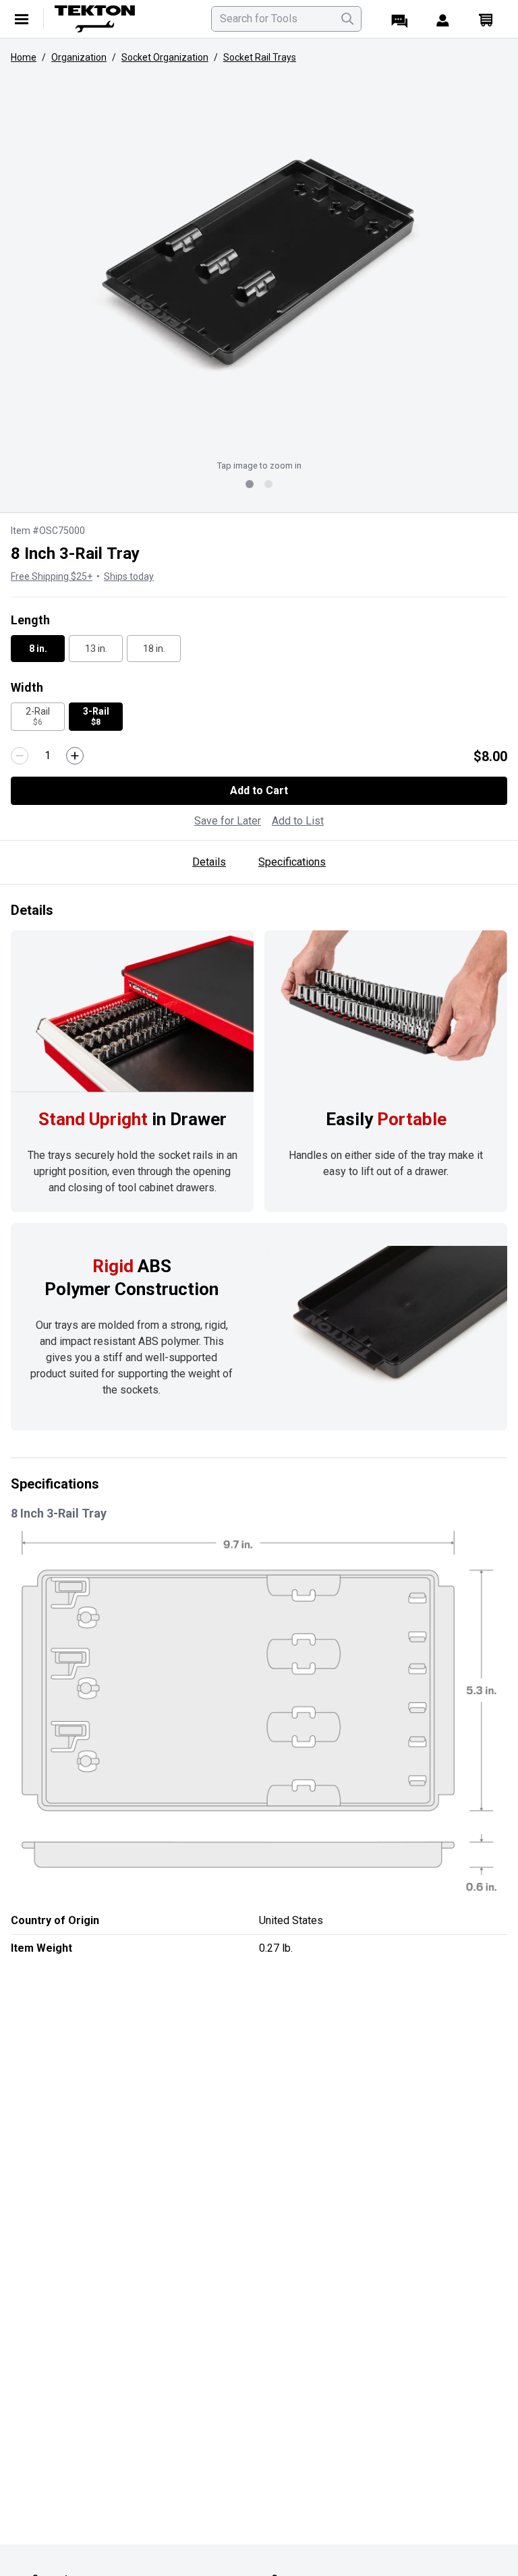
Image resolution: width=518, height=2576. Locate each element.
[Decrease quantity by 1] (20, 756)
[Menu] (22, 19)
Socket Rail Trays (260, 57)
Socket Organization (165, 57)
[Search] (347, 19)
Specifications (292, 862)
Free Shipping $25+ (52, 576)
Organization (79, 57)
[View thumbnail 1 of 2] (250, 484)
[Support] (399, 19)
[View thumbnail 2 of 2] (268, 484)
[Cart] (486, 19)
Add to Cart (259, 790)
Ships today (129, 576)
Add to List (298, 821)
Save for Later (228, 821)
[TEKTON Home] (125, 19)
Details (209, 862)
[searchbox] (286, 19)
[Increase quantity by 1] (75, 756)
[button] (259, 263)
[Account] (442, 19)
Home (24, 57)
